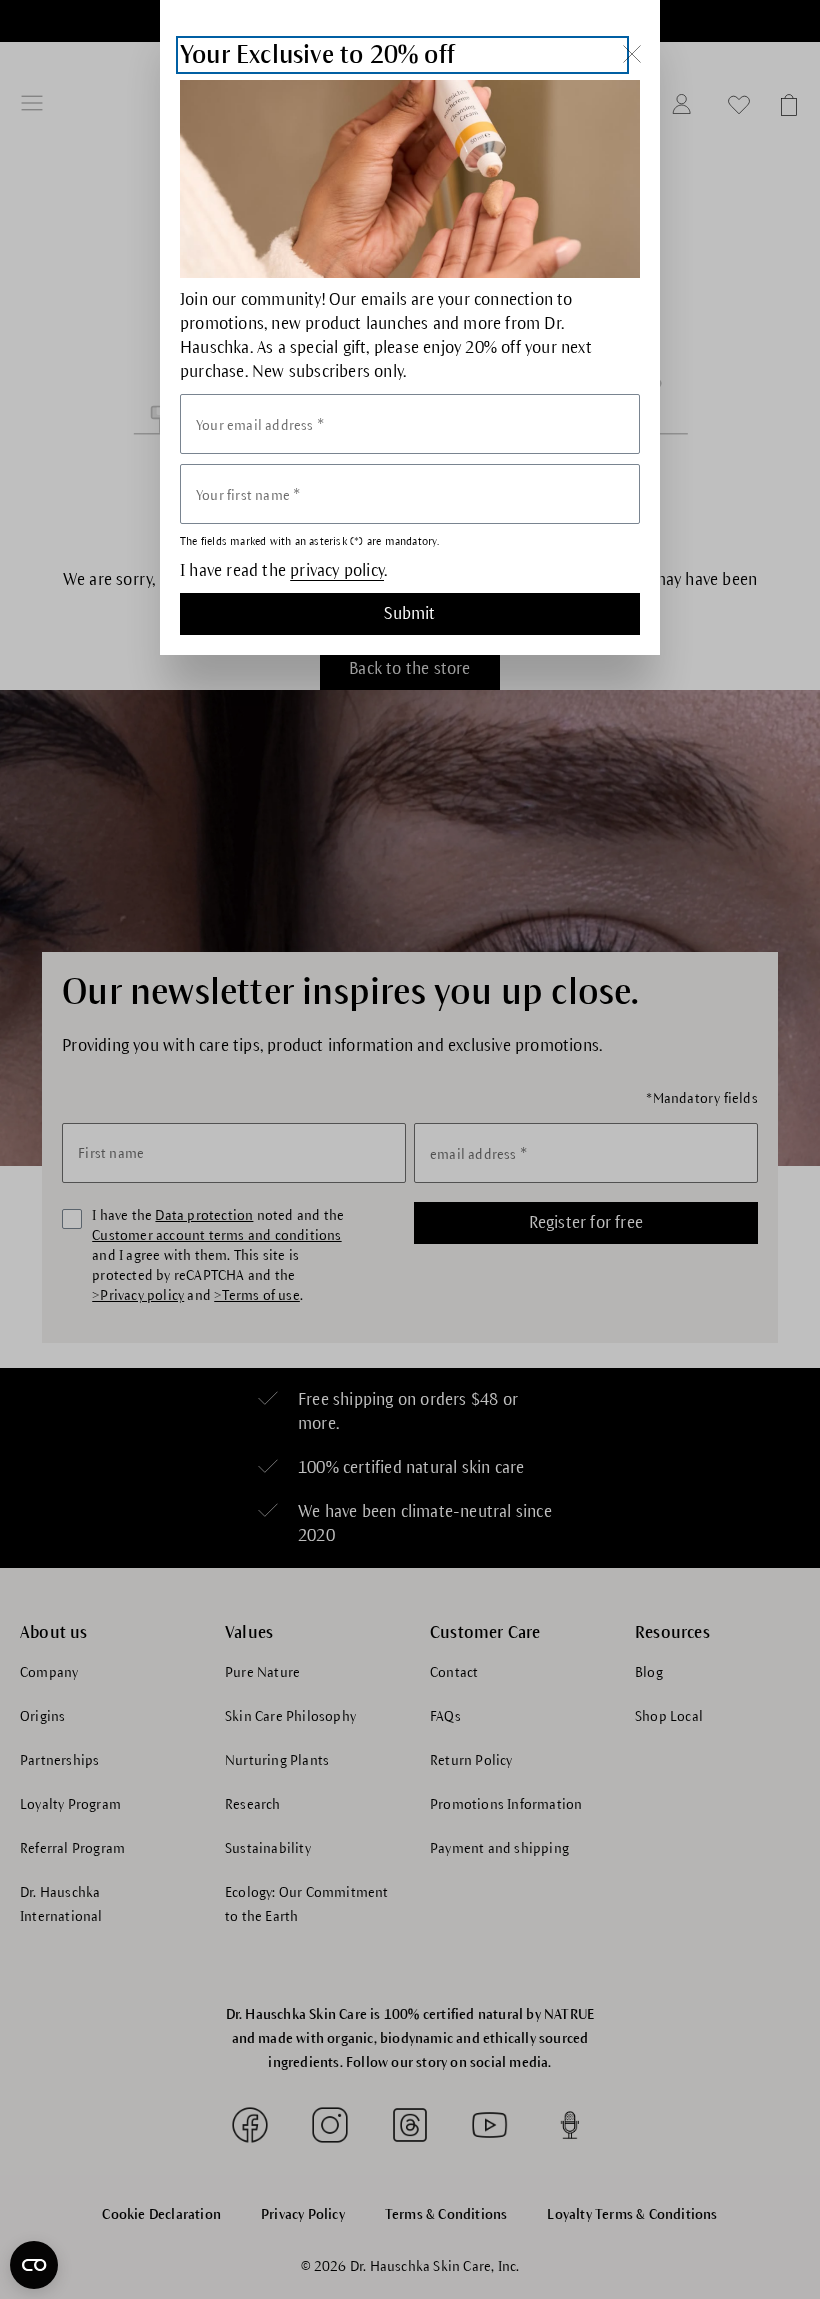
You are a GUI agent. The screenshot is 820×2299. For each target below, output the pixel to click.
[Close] (631, 53)
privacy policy (337, 571)
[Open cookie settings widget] (34, 2265)
